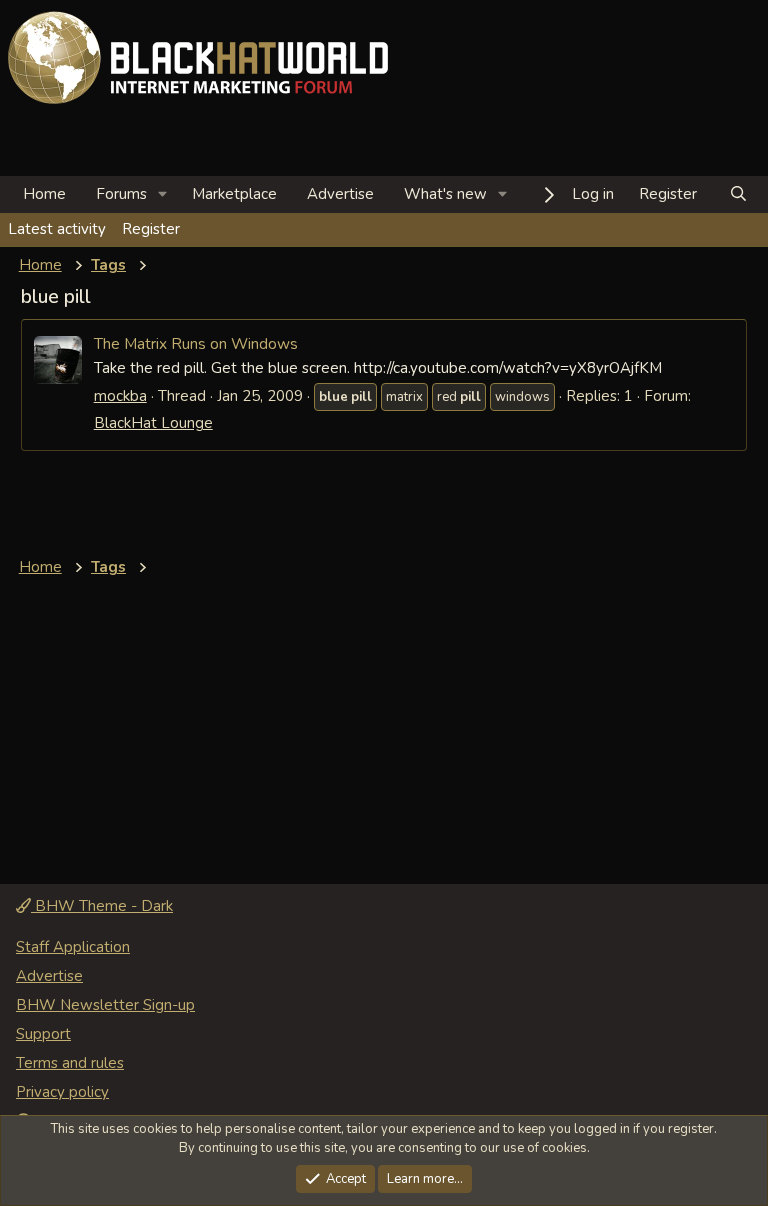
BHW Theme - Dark (102, 906)
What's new (445, 194)
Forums (121, 194)
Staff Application (73, 947)
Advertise (340, 194)
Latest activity (57, 229)
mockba (120, 396)
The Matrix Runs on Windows (196, 343)
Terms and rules (70, 1063)
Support (43, 1034)
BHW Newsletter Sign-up (105, 1005)
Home (44, 194)
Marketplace (234, 194)
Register (151, 229)
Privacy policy (62, 1092)
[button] (163, 194)
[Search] (738, 194)
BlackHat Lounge (153, 423)
